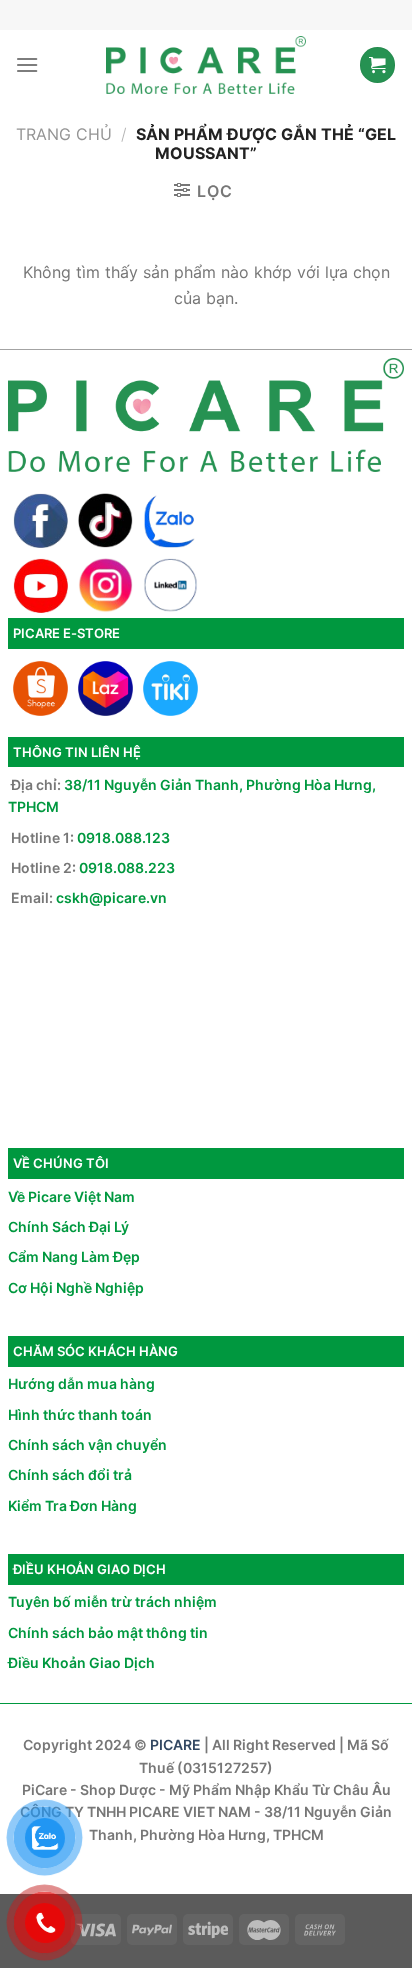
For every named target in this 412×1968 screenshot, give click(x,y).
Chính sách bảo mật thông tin (108, 1632)
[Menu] (27, 64)
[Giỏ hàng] (377, 65)
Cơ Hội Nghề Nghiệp (76, 1287)
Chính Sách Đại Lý (68, 1226)
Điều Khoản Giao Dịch (81, 1662)
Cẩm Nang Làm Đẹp (74, 1256)
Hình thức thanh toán (80, 1414)
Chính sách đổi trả (70, 1474)
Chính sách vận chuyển (87, 1444)
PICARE (175, 1744)
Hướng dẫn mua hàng (81, 1383)
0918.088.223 (127, 867)
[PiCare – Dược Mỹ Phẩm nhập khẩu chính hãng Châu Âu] (206, 65)
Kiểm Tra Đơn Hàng (72, 1505)
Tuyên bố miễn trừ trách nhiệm (112, 1601)
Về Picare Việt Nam (71, 1196)
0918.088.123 (123, 837)
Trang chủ (64, 134)
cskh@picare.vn (111, 897)
